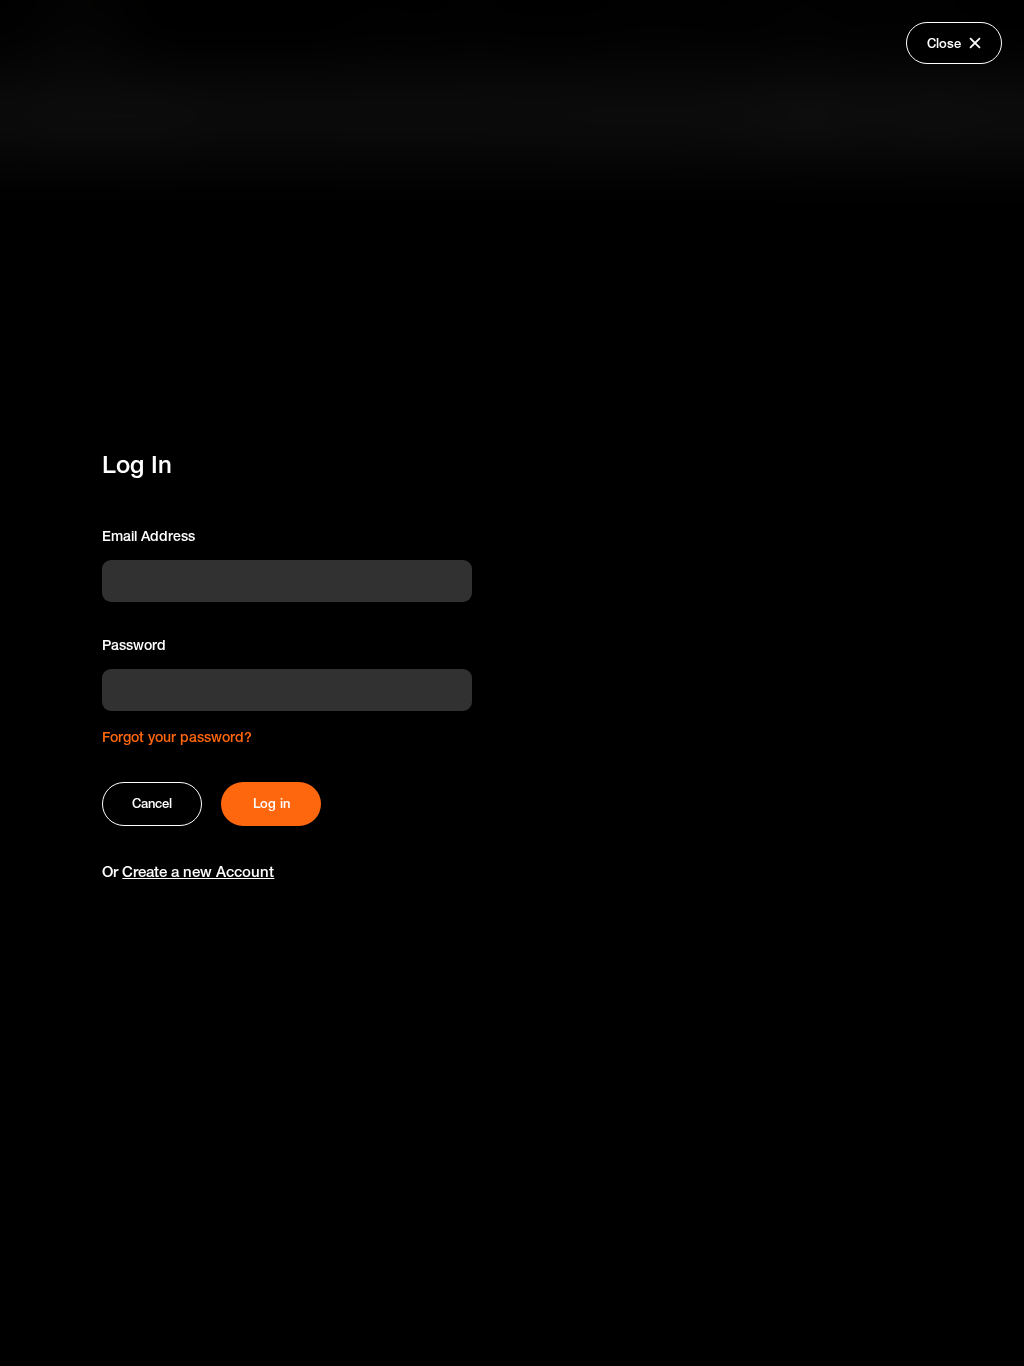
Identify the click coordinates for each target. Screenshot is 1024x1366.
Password (134, 645)
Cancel (152, 803)
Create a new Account (198, 871)
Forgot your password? (177, 737)
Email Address (148, 536)
